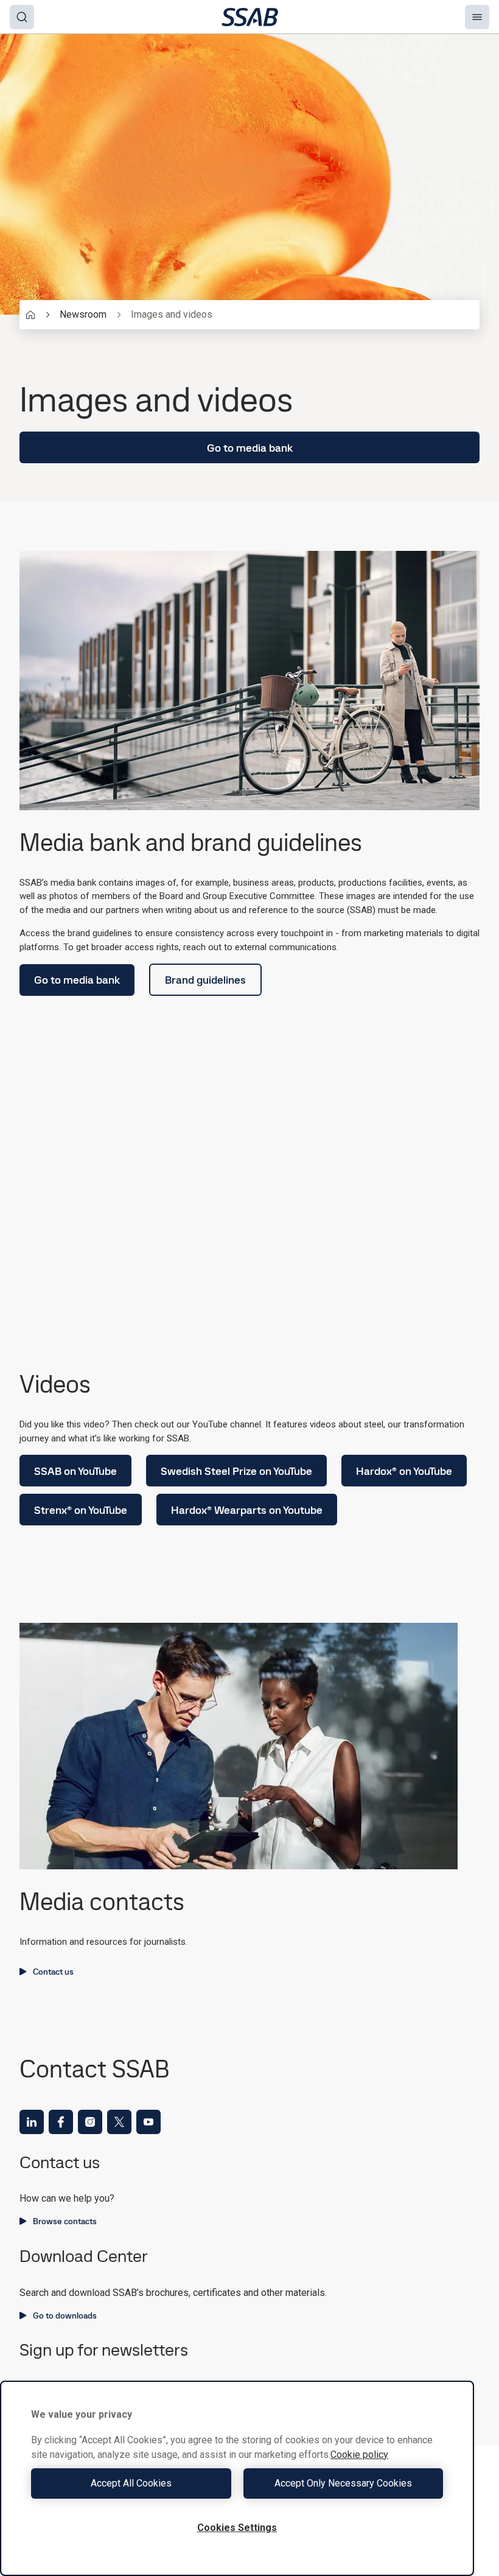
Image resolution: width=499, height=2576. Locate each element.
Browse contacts (65, 2221)
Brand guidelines (205, 980)
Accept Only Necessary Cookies (343, 2483)
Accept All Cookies (131, 2483)
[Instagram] (90, 2122)
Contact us (53, 1972)
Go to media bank (250, 448)
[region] (237, 2478)
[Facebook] (61, 2122)
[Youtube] (148, 2122)
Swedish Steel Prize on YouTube (236, 1471)
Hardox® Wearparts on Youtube (247, 1510)
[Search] (22, 17)
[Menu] (477, 17)
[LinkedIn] (32, 2122)
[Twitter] (119, 2122)
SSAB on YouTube (75, 1471)
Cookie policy (359, 2455)
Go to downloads (65, 2315)
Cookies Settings (237, 2528)
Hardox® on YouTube (404, 1471)
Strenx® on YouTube (81, 1510)
